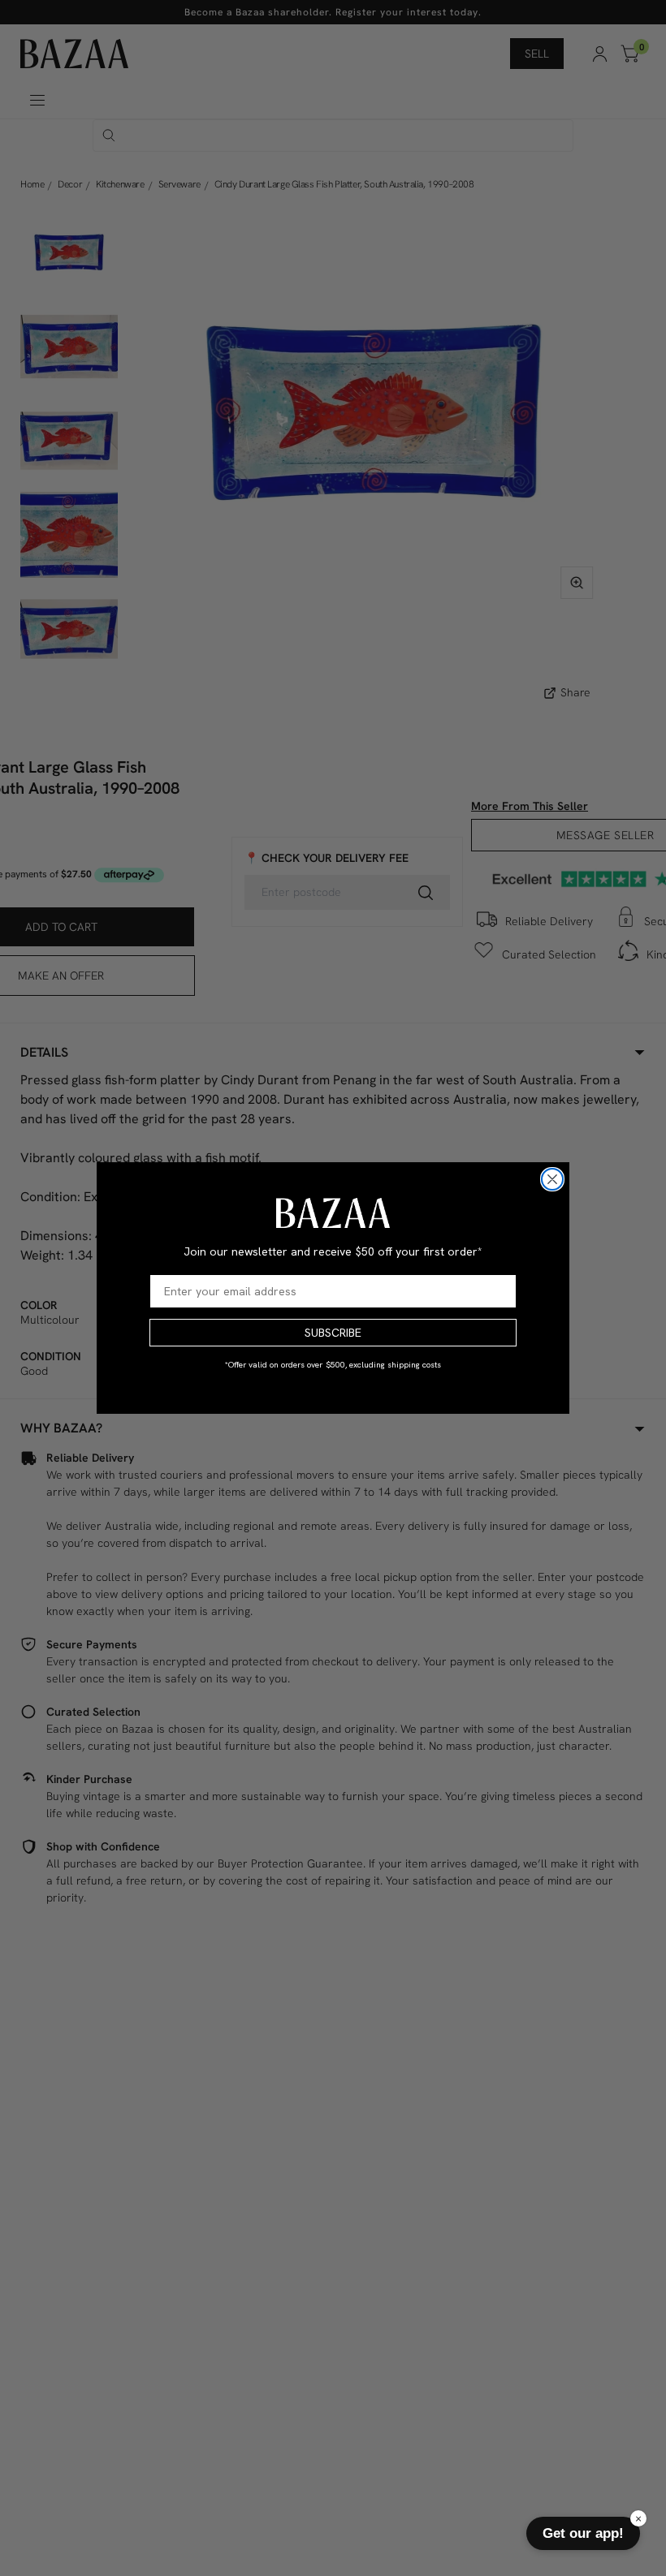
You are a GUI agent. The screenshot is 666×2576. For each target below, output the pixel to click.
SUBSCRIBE (333, 1333)
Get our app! (583, 2533)
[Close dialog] (552, 1179)
